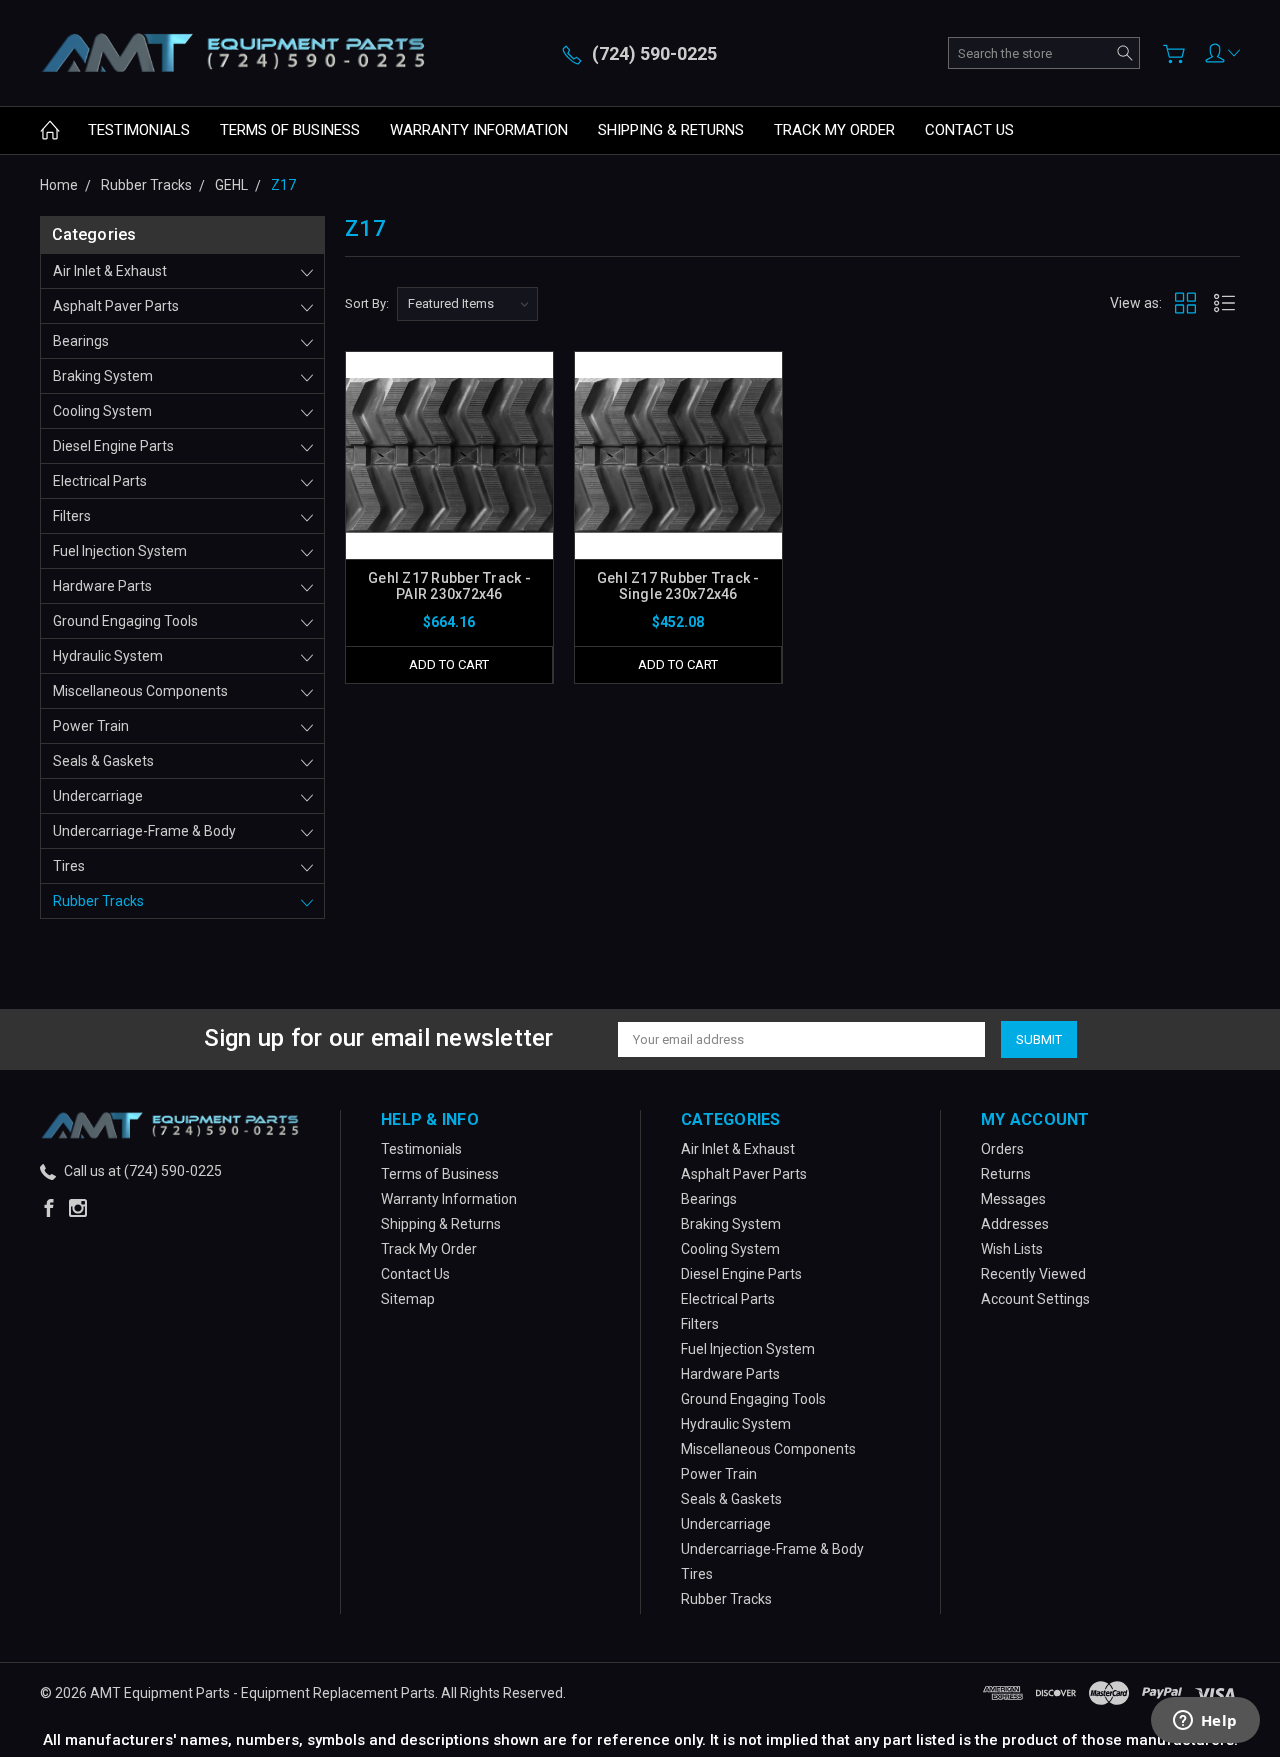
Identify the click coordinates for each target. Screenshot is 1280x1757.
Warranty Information (479, 130)
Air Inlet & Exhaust (110, 271)
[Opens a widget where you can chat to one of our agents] (1205, 1722)
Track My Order (834, 130)
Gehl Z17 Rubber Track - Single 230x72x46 (678, 586)
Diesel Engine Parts (113, 446)
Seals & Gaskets (103, 761)
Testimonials (139, 130)
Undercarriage (98, 796)
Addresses (1015, 1224)
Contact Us (969, 130)
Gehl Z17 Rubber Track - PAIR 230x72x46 (449, 586)
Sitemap (408, 1299)
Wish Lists (1012, 1249)
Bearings (81, 341)
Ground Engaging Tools (125, 621)
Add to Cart (449, 664)
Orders (1002, 1149)
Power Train (91, 726)
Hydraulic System (108, 656)
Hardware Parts (102, 586)
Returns (1006, 1174)
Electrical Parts (100, 481)
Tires (69, 866)
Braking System (103, 376)
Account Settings (1035, 1299)
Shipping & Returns (671, 130)
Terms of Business (290, 130)
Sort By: (367, 303)
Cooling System (102, 411)
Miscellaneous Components (140, 691)
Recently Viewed (1033, 1274)
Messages (1013, 1199)
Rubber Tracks (98, 901)
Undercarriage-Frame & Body (144, 831)
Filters (72, 516)
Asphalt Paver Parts (116, 306)
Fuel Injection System (120, 551)
